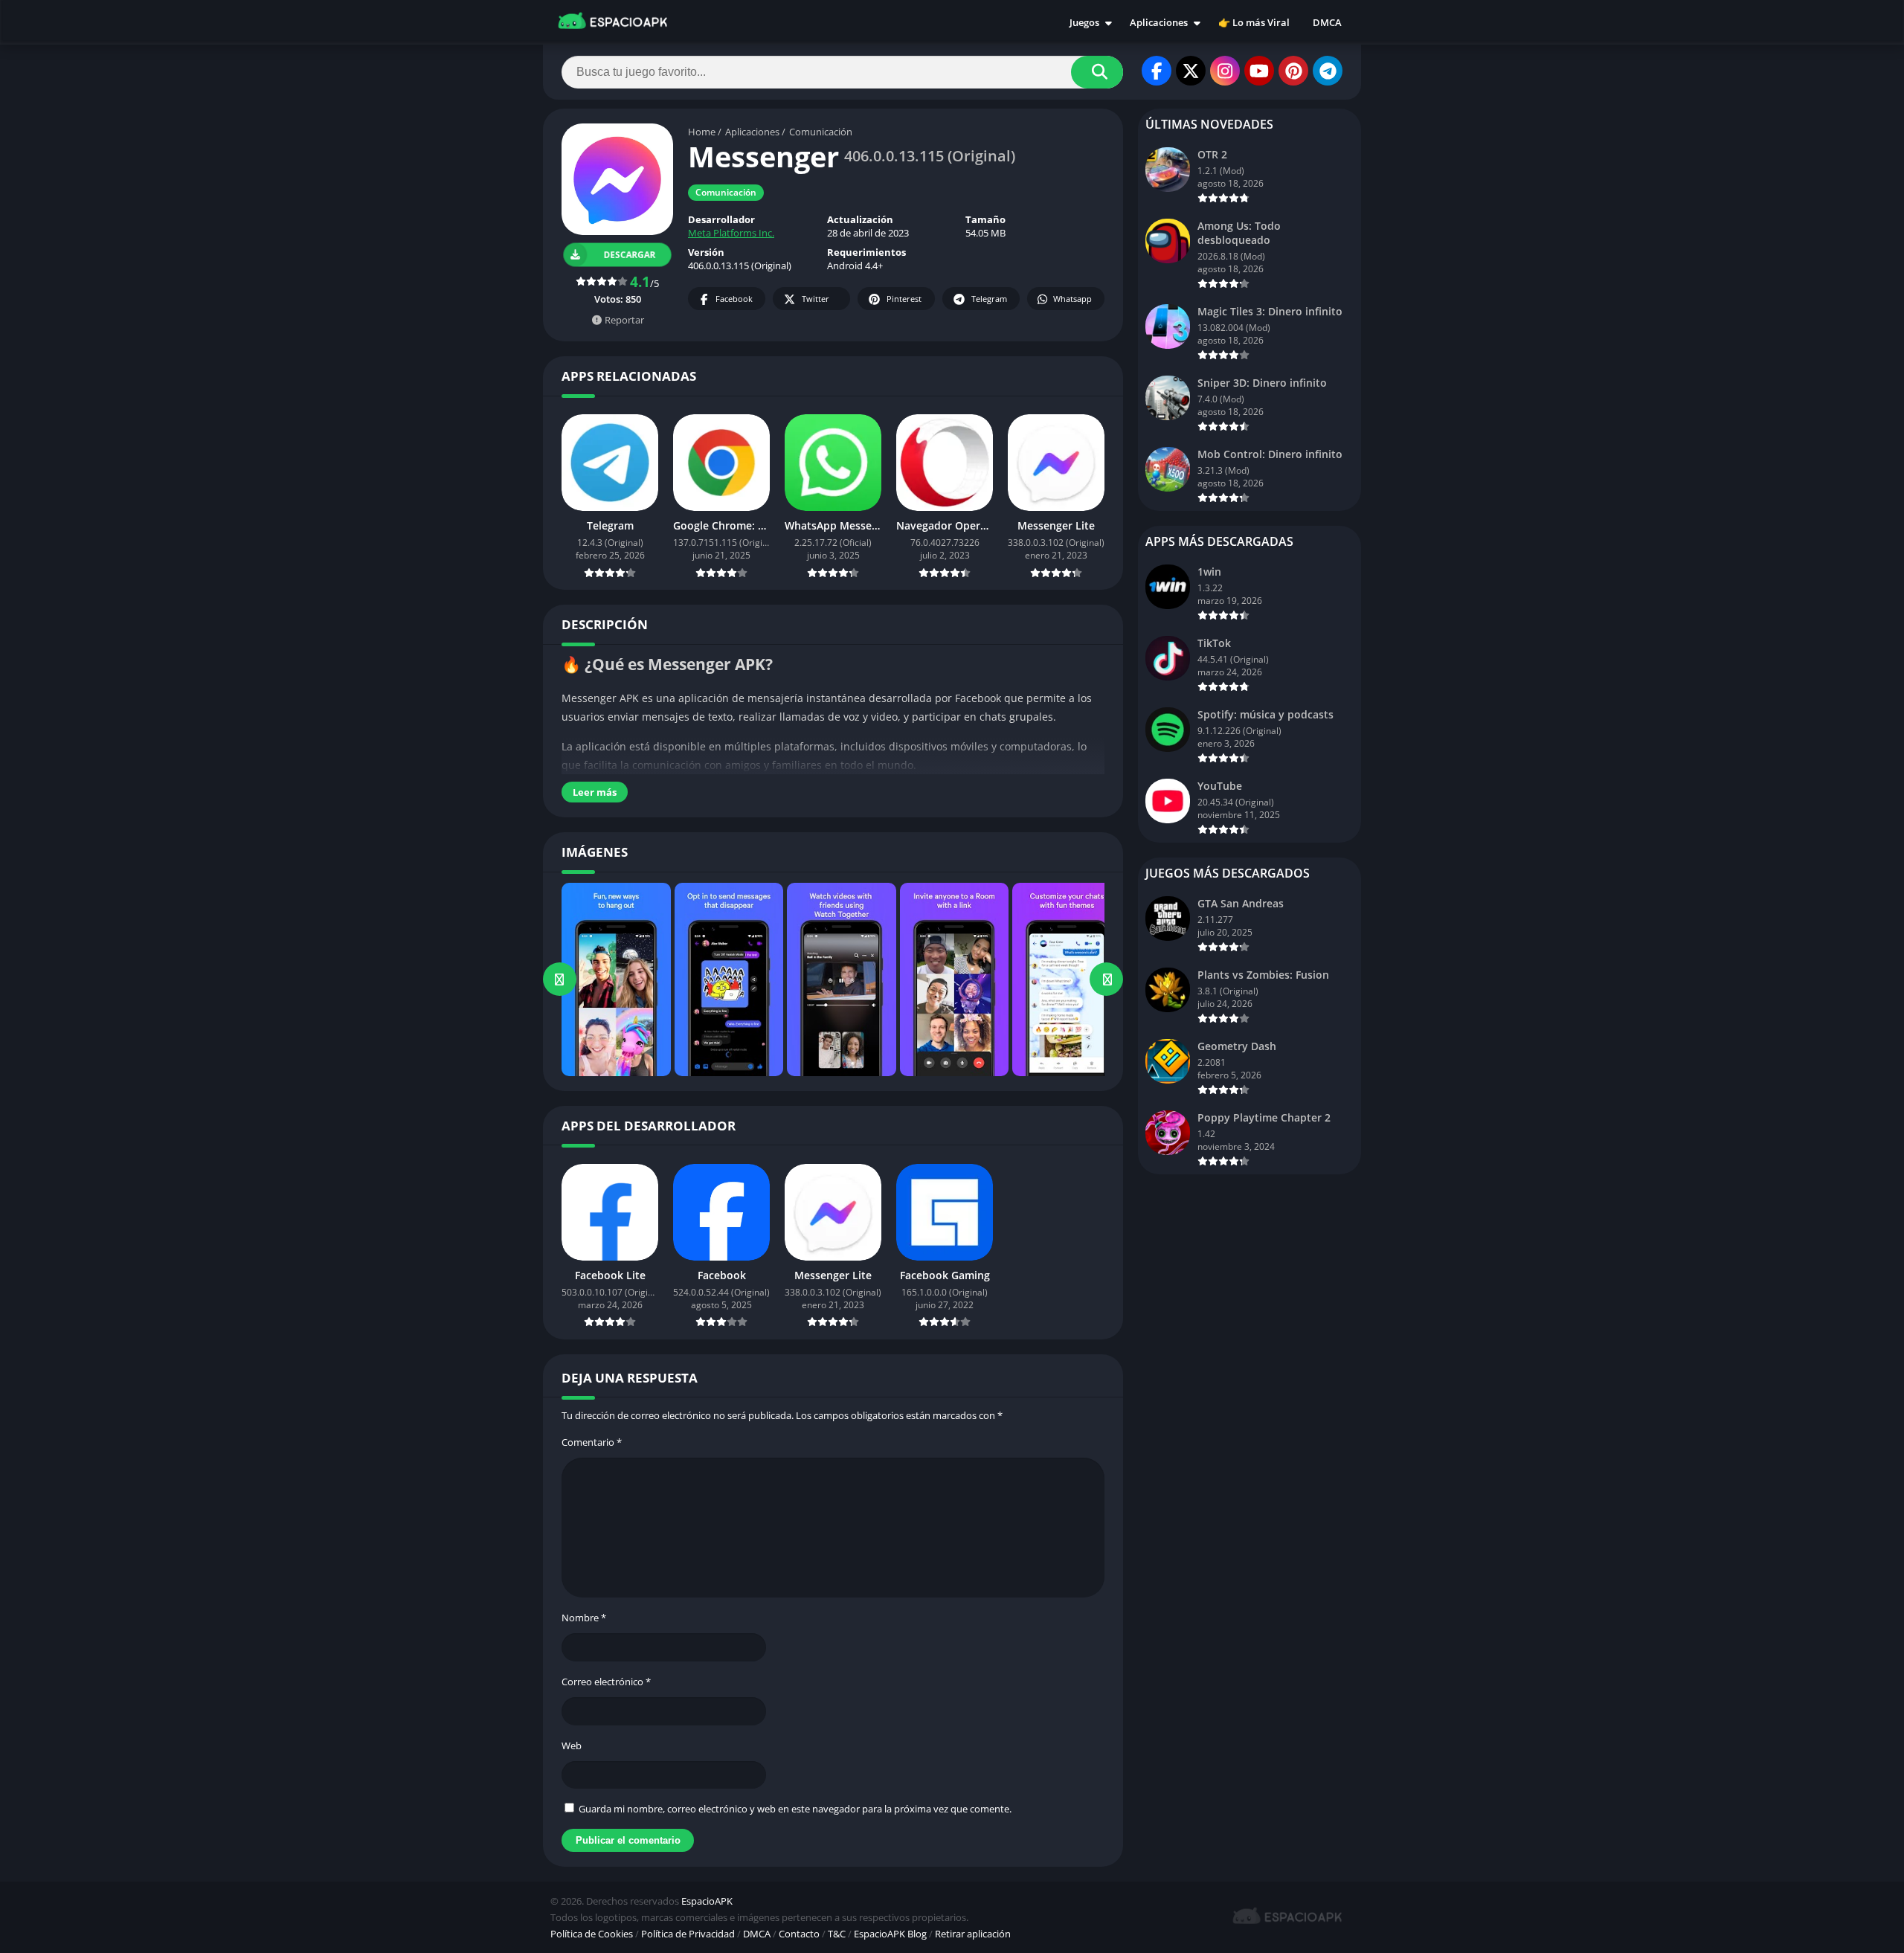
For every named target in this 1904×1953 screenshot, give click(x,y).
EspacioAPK (707, 1901)
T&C (837, 1934)
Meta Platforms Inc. (731, 233)
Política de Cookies (592, 1934)
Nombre (584, 1618)
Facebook (734, 299)
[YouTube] (1259, 71)
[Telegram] (1328, 71)
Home (702, 132)
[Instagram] (1225, 71)
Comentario (592, 1442)
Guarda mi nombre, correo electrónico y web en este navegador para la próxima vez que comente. (795, 1809)
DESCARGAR (630, 255)
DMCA (1327, 22)
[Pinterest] (1293, 71)
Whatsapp (1072, 299)
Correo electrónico (606, 1682)
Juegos (1084, 22)
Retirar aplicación (973, 1934)
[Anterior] (560, 979)
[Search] (1097, 72)
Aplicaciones (1159, 22)
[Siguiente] (1106, 979)
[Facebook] (1157, 71)
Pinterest (904, 299)
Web (572, 1746)
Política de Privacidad (688, 1934)
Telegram (989, 299)
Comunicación (821, 132)
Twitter (816, 299)
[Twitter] (1191, 71)
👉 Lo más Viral (1254, 22)
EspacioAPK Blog (890, 1934)
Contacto (799, 1934)
